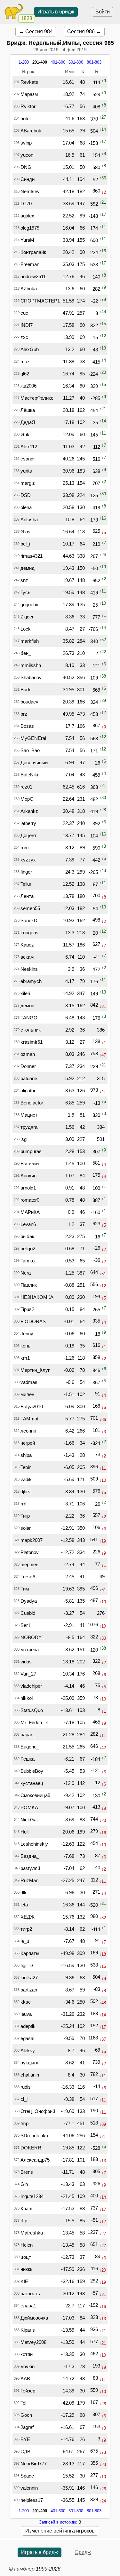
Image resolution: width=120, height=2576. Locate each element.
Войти (103, 12)
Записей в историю (58, 2522)
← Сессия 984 (36, 31)
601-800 (76, 62)
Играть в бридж (56, 12)
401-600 (58, 62)
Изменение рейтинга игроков (60, 2531)
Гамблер (24, 2569)
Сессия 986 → (84, 31)
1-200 (24, 62)
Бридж (83, 2552)
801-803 (94, 62)
